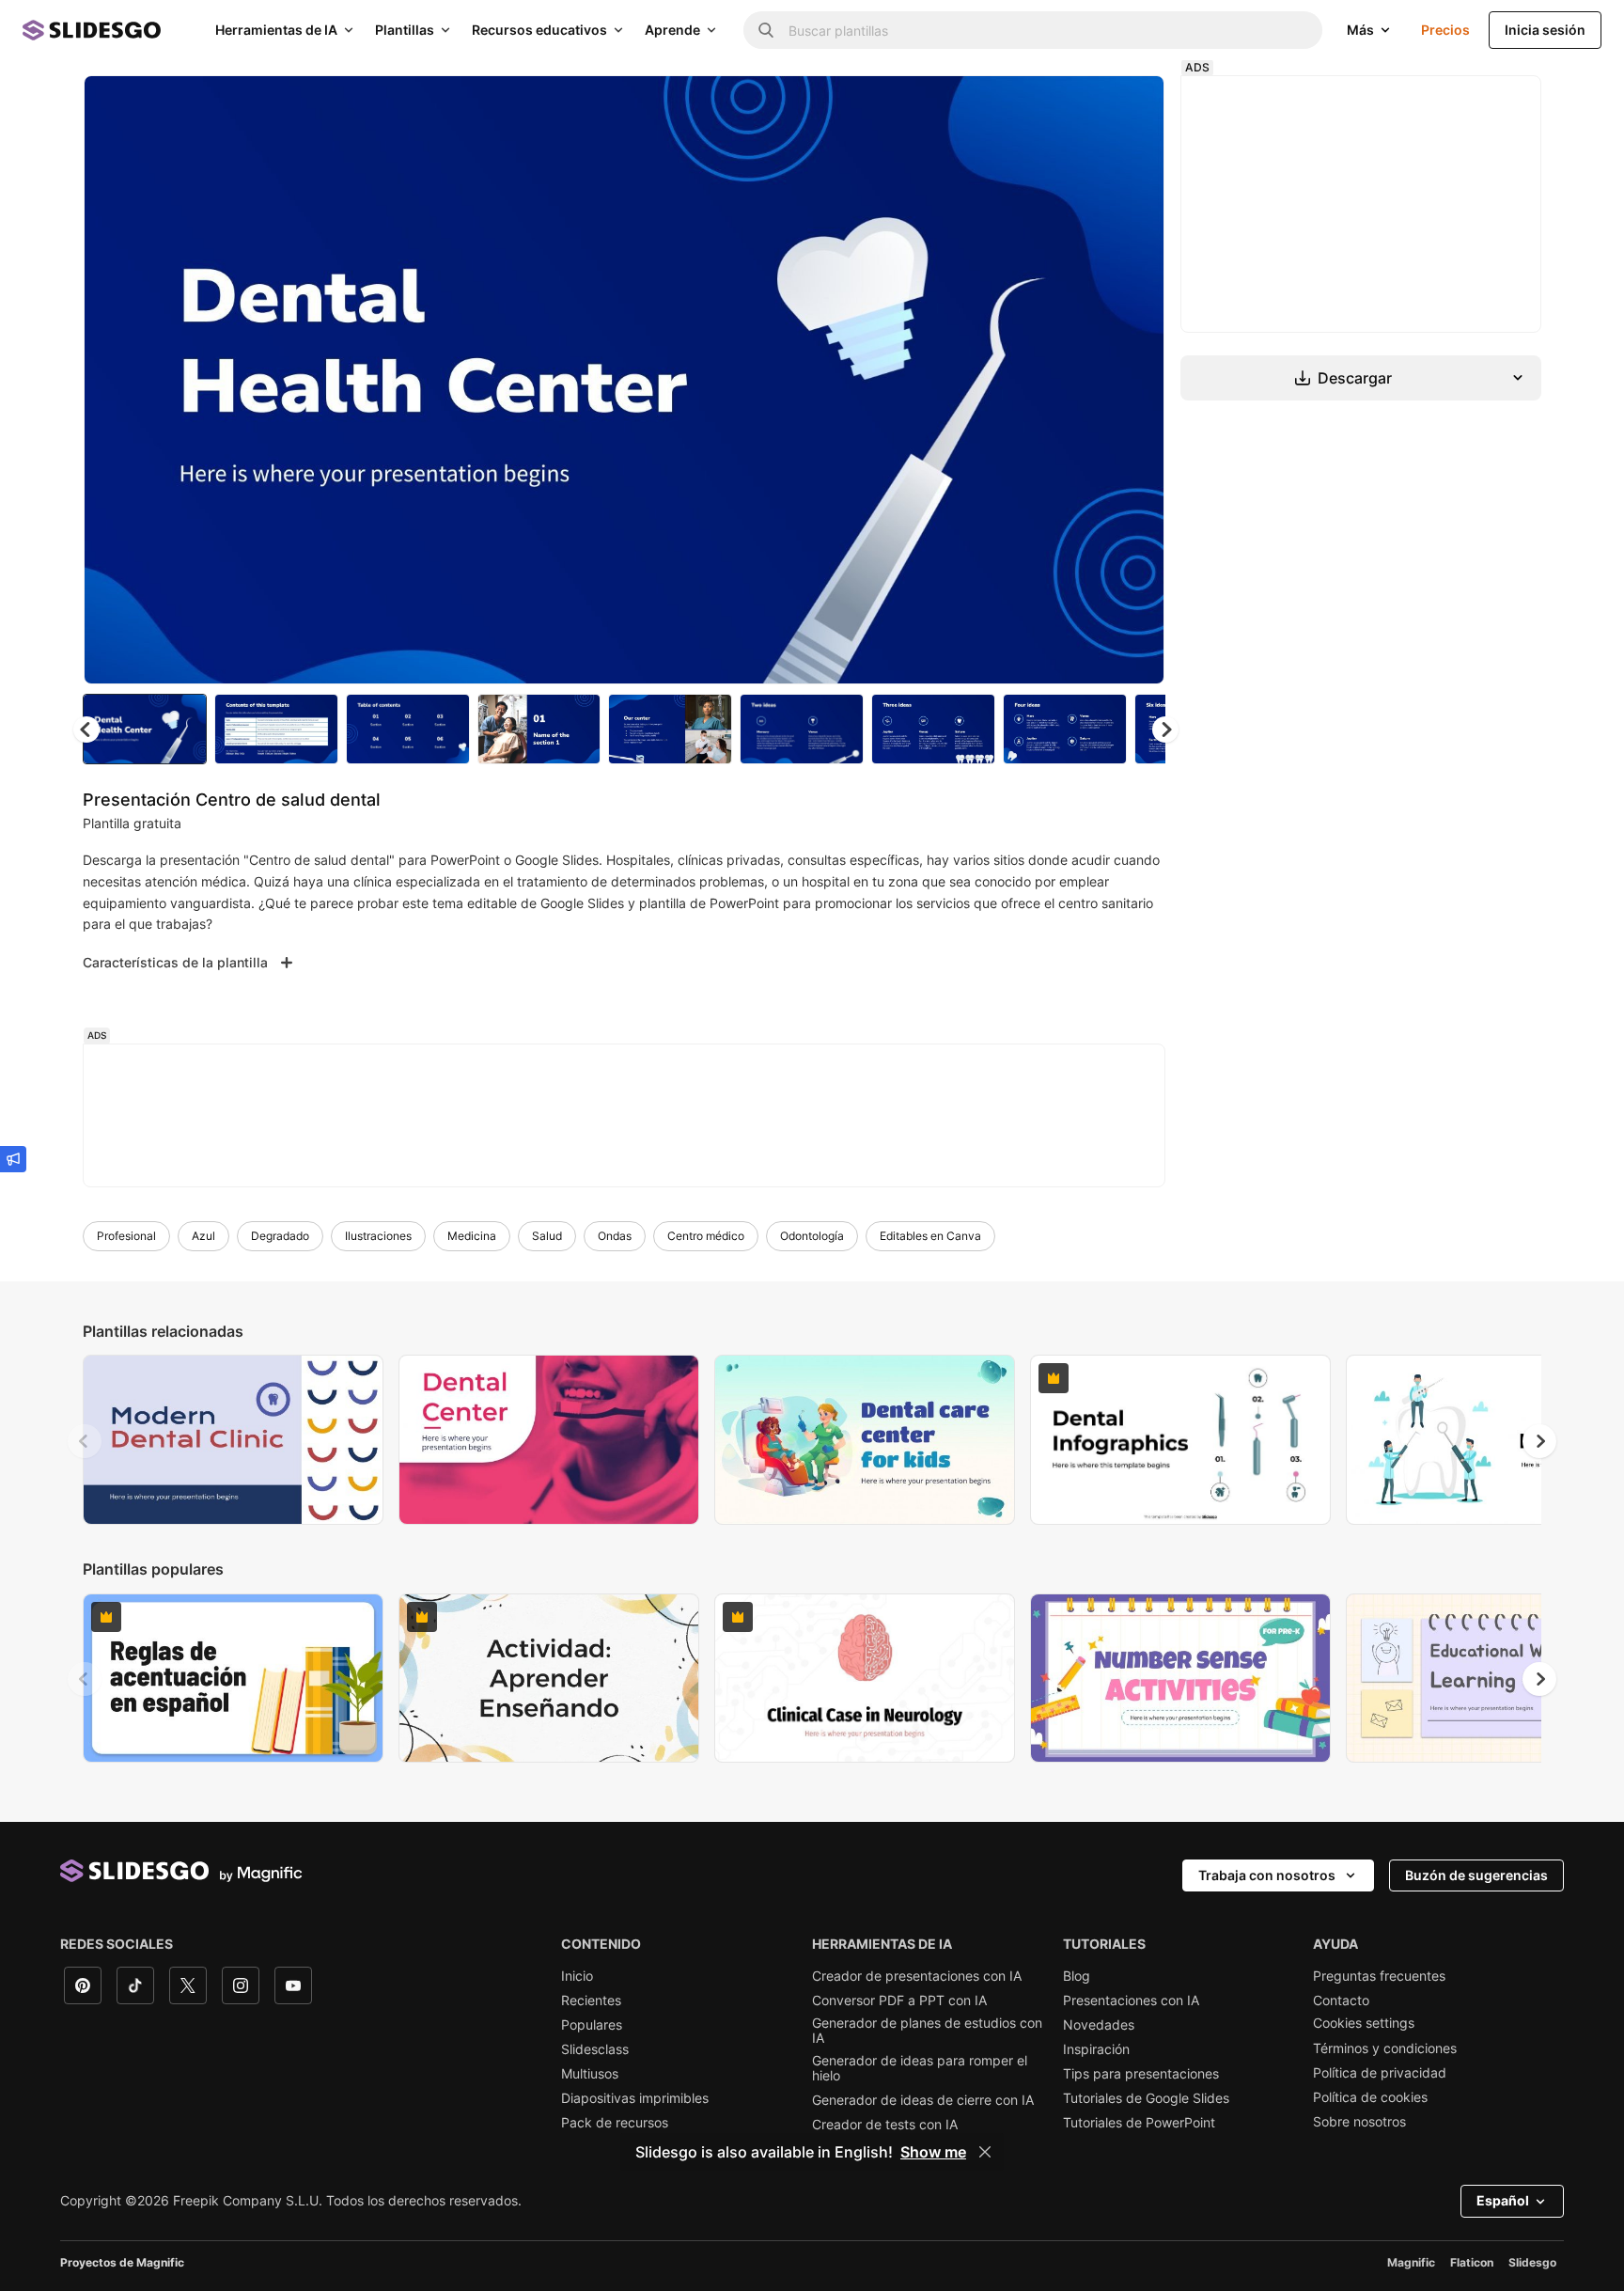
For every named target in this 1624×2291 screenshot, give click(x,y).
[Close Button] (985, 2152)
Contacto (1341, 2001)
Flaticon (1472, 2262)
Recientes (591, 2001)
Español (1503, 2200)
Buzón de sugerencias (1476, 1875)
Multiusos (590, 2074)
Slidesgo (1532, 2262)
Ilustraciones (378, 1236)
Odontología (812, 1236)
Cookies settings (1364, 2023)
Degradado (280, 1236)
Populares (592, 2025)
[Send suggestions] (13, 1159)
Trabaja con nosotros (1267, 1875)
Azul (203, 1236)
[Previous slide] (85, 1441)
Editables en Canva (930, 1236)
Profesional (126, 1236)
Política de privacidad (1380, 2073)
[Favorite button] (1084, 105)
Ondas (615, 1236)
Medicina (472, 1236)
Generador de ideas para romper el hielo (920, 2068)
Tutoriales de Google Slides (1146, 2098)
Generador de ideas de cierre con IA (923, 2100)
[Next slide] (1136, 380)
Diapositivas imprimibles (635, 2098)
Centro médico (706, 1236)
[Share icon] (1132, 105)
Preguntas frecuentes (1379, 1976)
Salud (547, 1236)
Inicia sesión (1545, 30)
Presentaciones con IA (1131, 2001)
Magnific (1411, 2262)
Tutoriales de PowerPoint (1139, 2123)
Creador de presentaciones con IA (917, 1976)
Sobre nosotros (1359, 2122)
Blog (1077, 1976)
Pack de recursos (615, 2123)
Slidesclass (595, 2049)
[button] (1165, 730)
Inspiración (1096, 2049)
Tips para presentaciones (1141, 2074)
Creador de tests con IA (885, 2125)
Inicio (577, 1976)
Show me (933, 2152)
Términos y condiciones (1385, 2048)
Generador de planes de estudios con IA (927, 2031)
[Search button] (766, 30)
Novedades (1099, 2025)
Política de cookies (1370, 2097)
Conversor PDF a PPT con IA (899, 2001)
